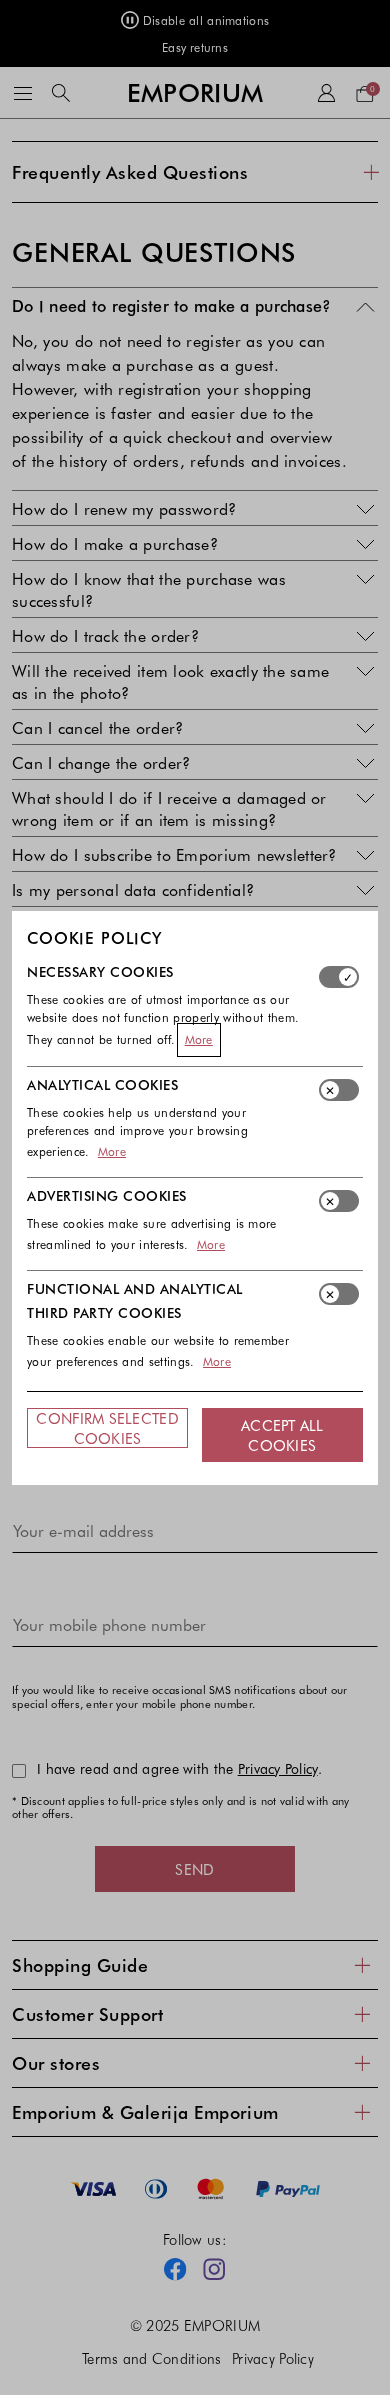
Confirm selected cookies (107, 1428)
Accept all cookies (282, 1435)
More (199, 1039)
